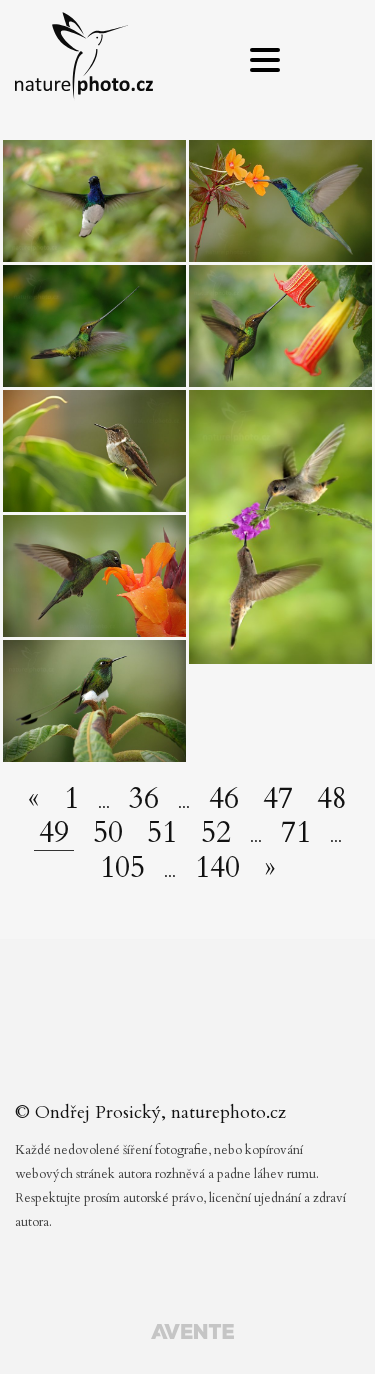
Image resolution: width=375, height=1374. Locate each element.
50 (108, 833)
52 (216, 833)
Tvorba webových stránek (192, 1334)
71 (296, 833)
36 (144, 799)
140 (217, 868)
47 (278, 799)
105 (122, 868)
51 (162, 833)
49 (54, 833)
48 (332, 799)
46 (224, 799)
